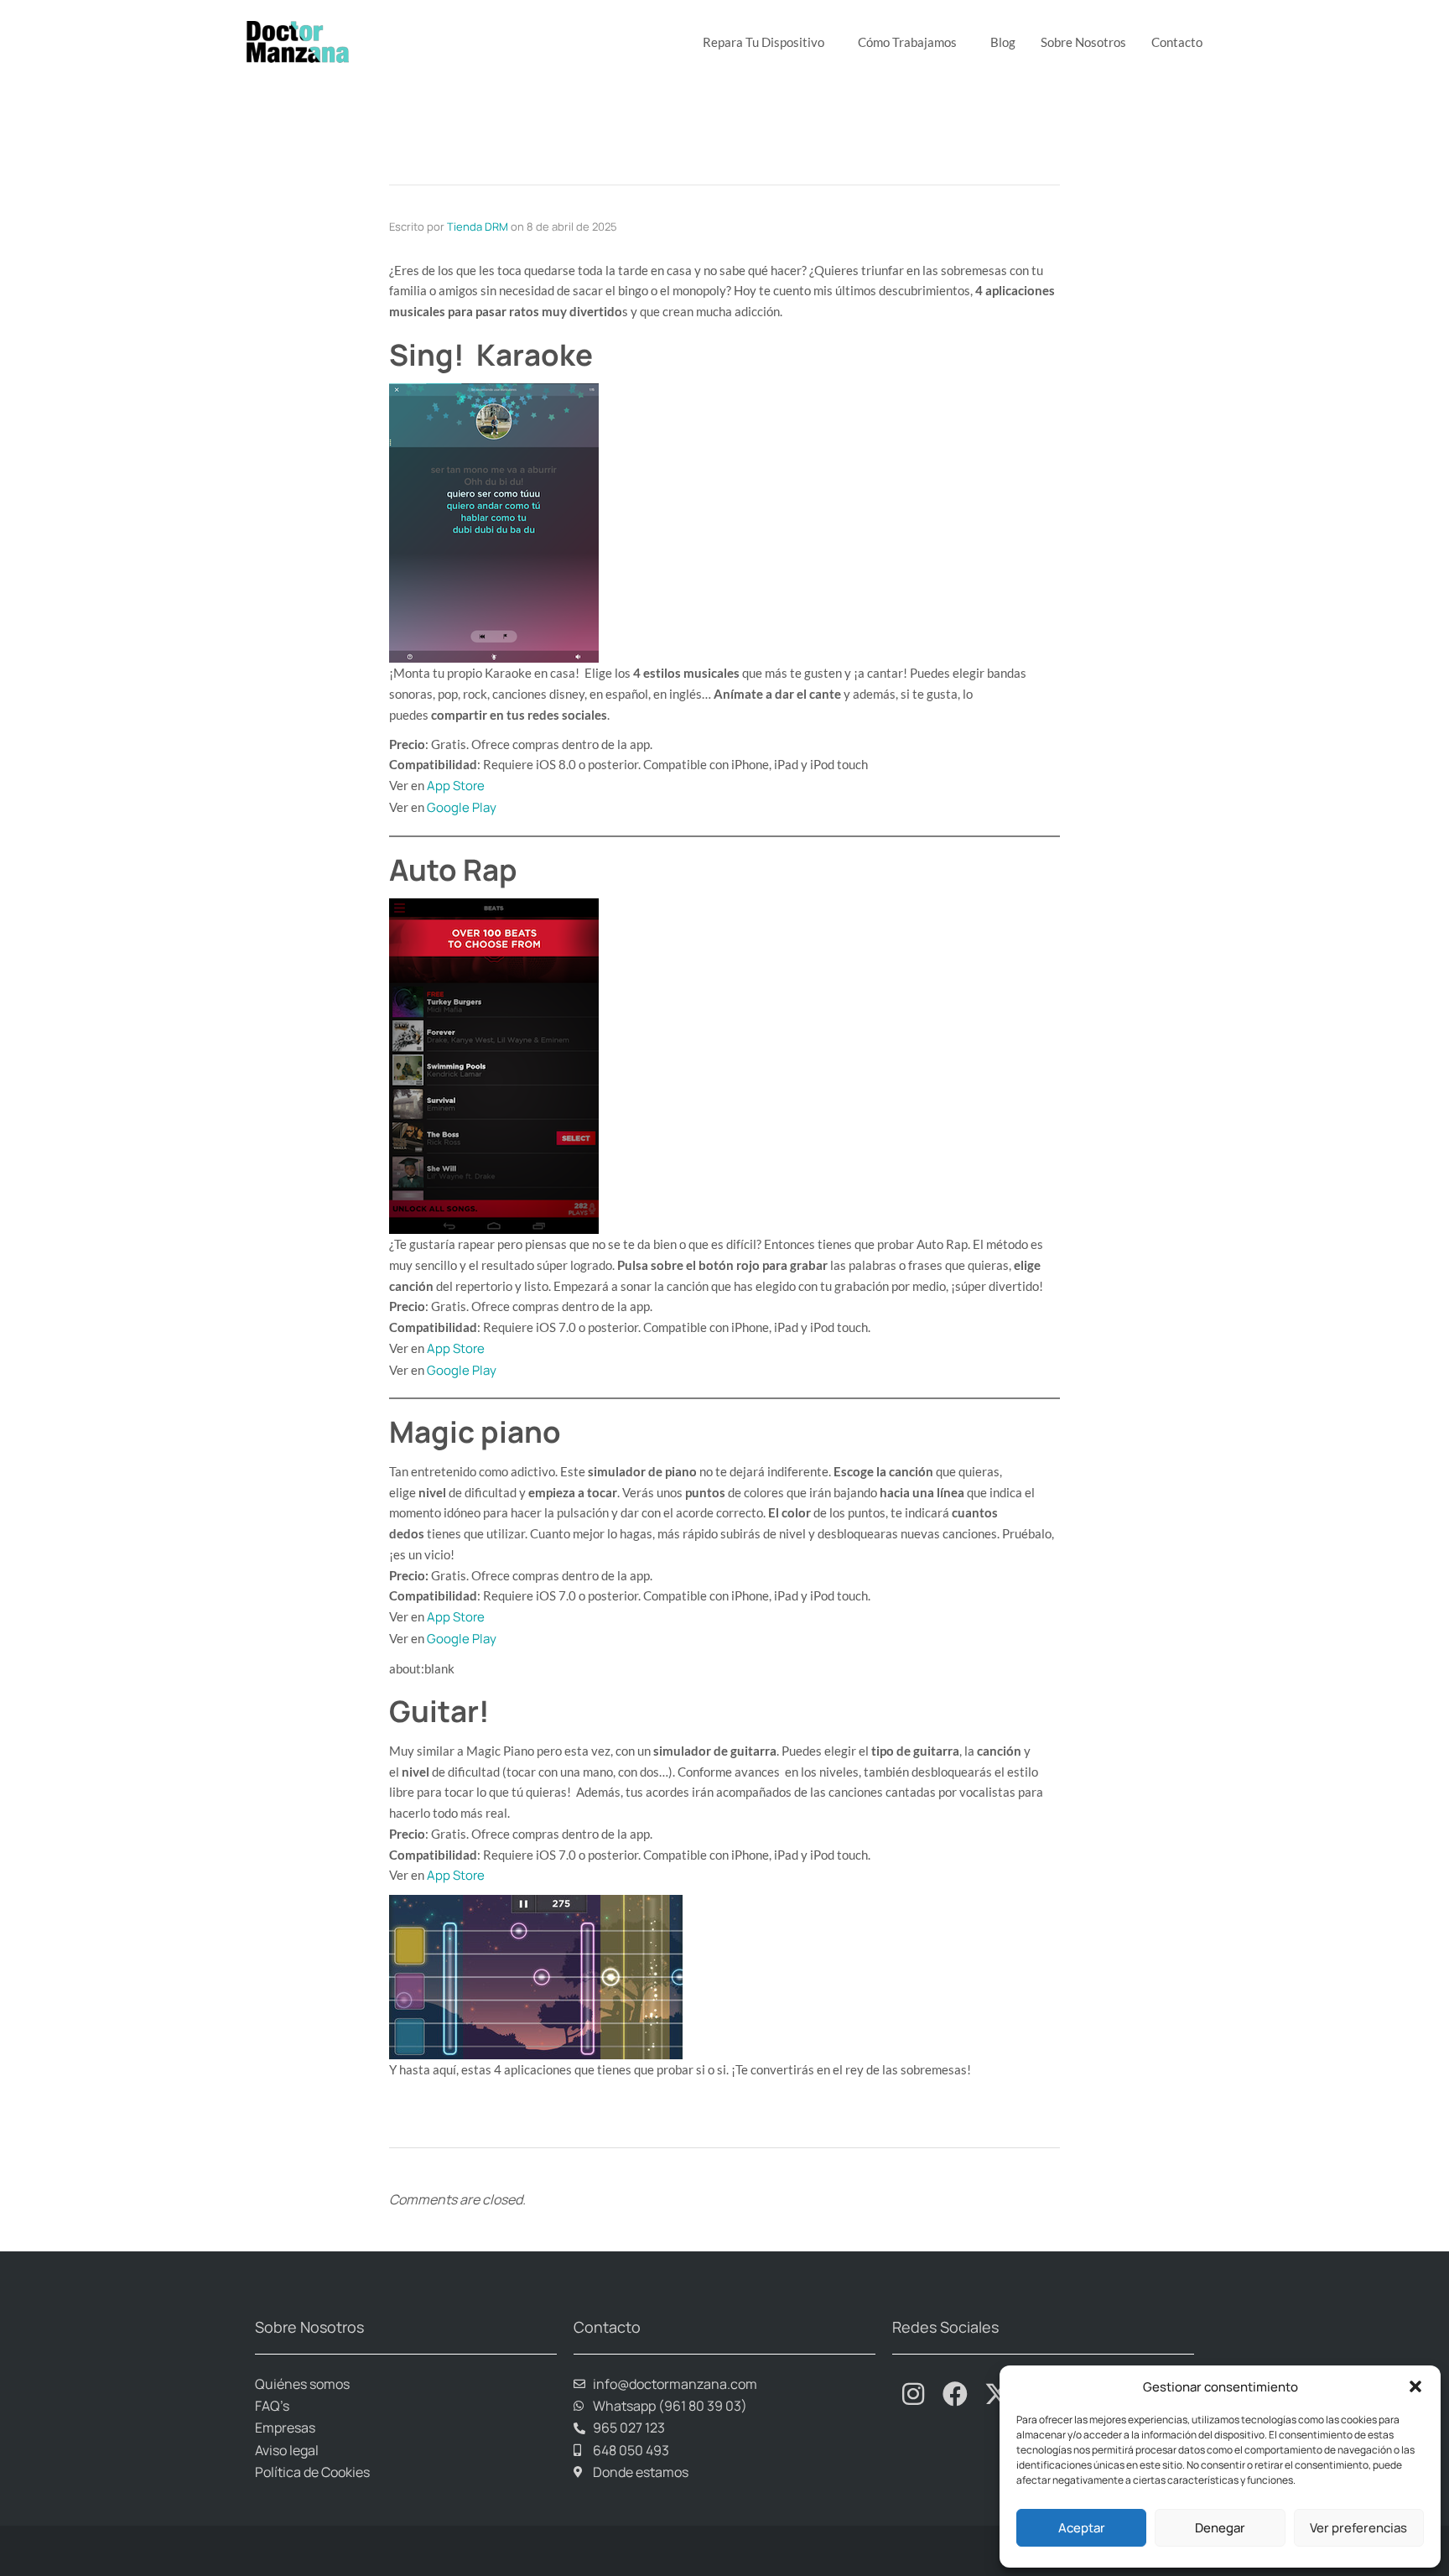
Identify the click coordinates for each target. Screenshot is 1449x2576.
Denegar (1220, 2528)
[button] (1415, 2386)
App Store (456, 786)
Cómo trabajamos (907, 42)
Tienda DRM (478, 226)
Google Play (462, 807)
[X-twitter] (997, 2394)
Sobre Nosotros (1083, 42)
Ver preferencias (1358, 2528)
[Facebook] (955, 2394)
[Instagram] (913, 2394)
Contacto (1177, 42)
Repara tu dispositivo (763, 42)
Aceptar (1082, 2528)
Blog (1003, 42)
